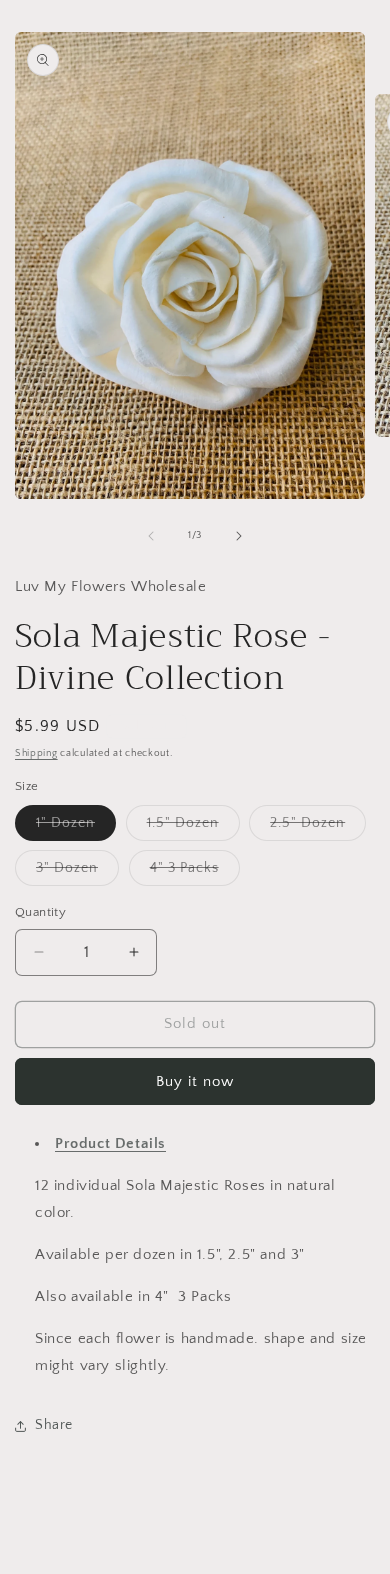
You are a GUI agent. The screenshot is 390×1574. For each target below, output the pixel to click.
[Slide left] (151, 536)
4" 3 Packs (195, 872)
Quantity (40, 912)
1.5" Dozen (193, 827)
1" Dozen (76, 827)
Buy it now (195, 1081)
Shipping (36, 753)
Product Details (110, 1143)
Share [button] (54, 1425)
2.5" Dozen (318, 827)
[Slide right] (239, 536)
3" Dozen (77, 872)
